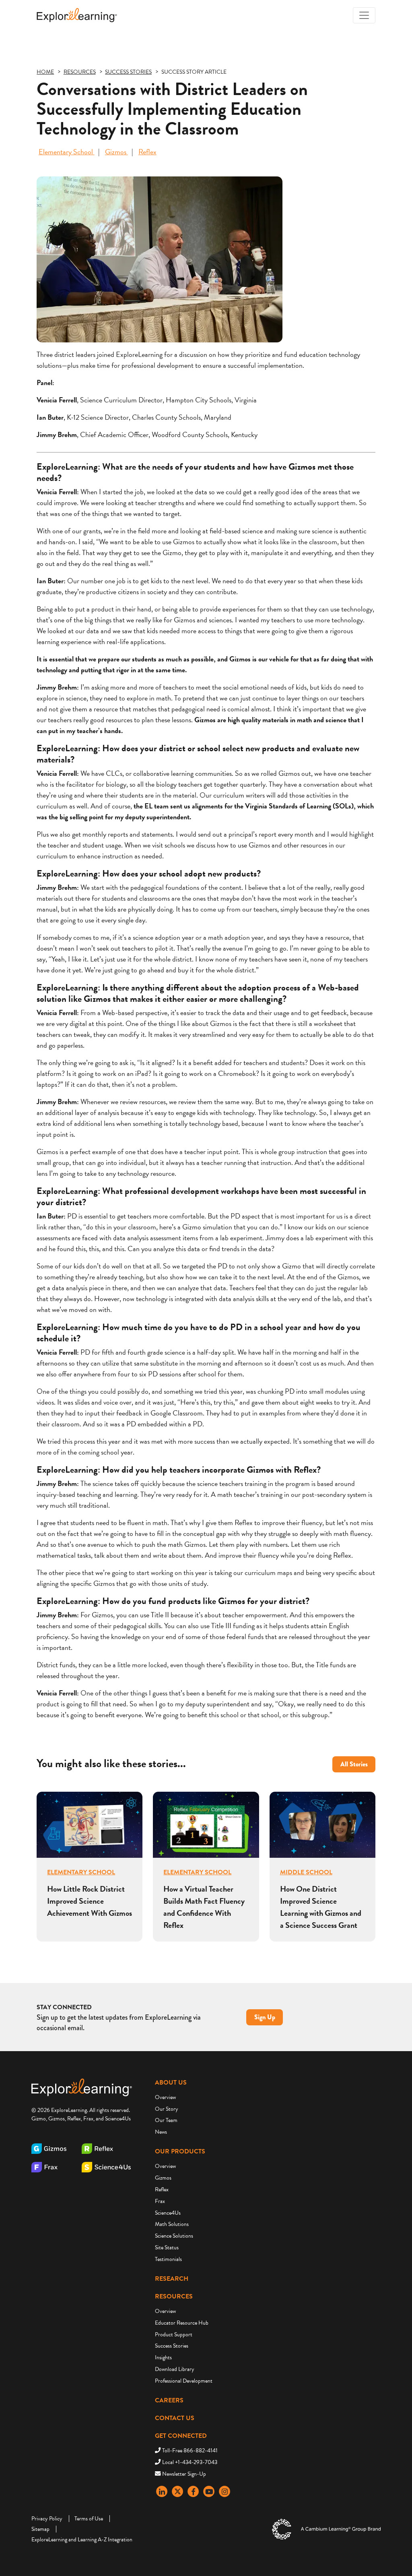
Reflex (147, 152)
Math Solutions (172, 2224)
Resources (174, 2296)
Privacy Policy (47, 2519)
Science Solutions (174, 2236)
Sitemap (40, 2529)
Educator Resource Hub (182, 2323)
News (161, 2132)
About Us (171, 2083)
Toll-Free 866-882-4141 (190, 2451)
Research (172, 2279)
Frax (160, 2201)
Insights (163, 2357)
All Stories (354, 1764)
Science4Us (168, 2213)
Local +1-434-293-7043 (190, 2462)
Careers (169, 2400)
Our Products (180, 2151)
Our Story (167, 2109)
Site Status (167, 2248)
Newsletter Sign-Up (184, 2474)
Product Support (174, 2335)
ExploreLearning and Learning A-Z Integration (82, 2540)
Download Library (175, 2369)
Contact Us (175, 2418)
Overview (165, 2097)
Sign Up (265, 2017)
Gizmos (116, 152)
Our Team (166, 2120)
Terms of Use (89, 2519)
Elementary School (67, 152)
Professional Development (184, 2381)
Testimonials (168, 2259)
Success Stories (172, 2346)
